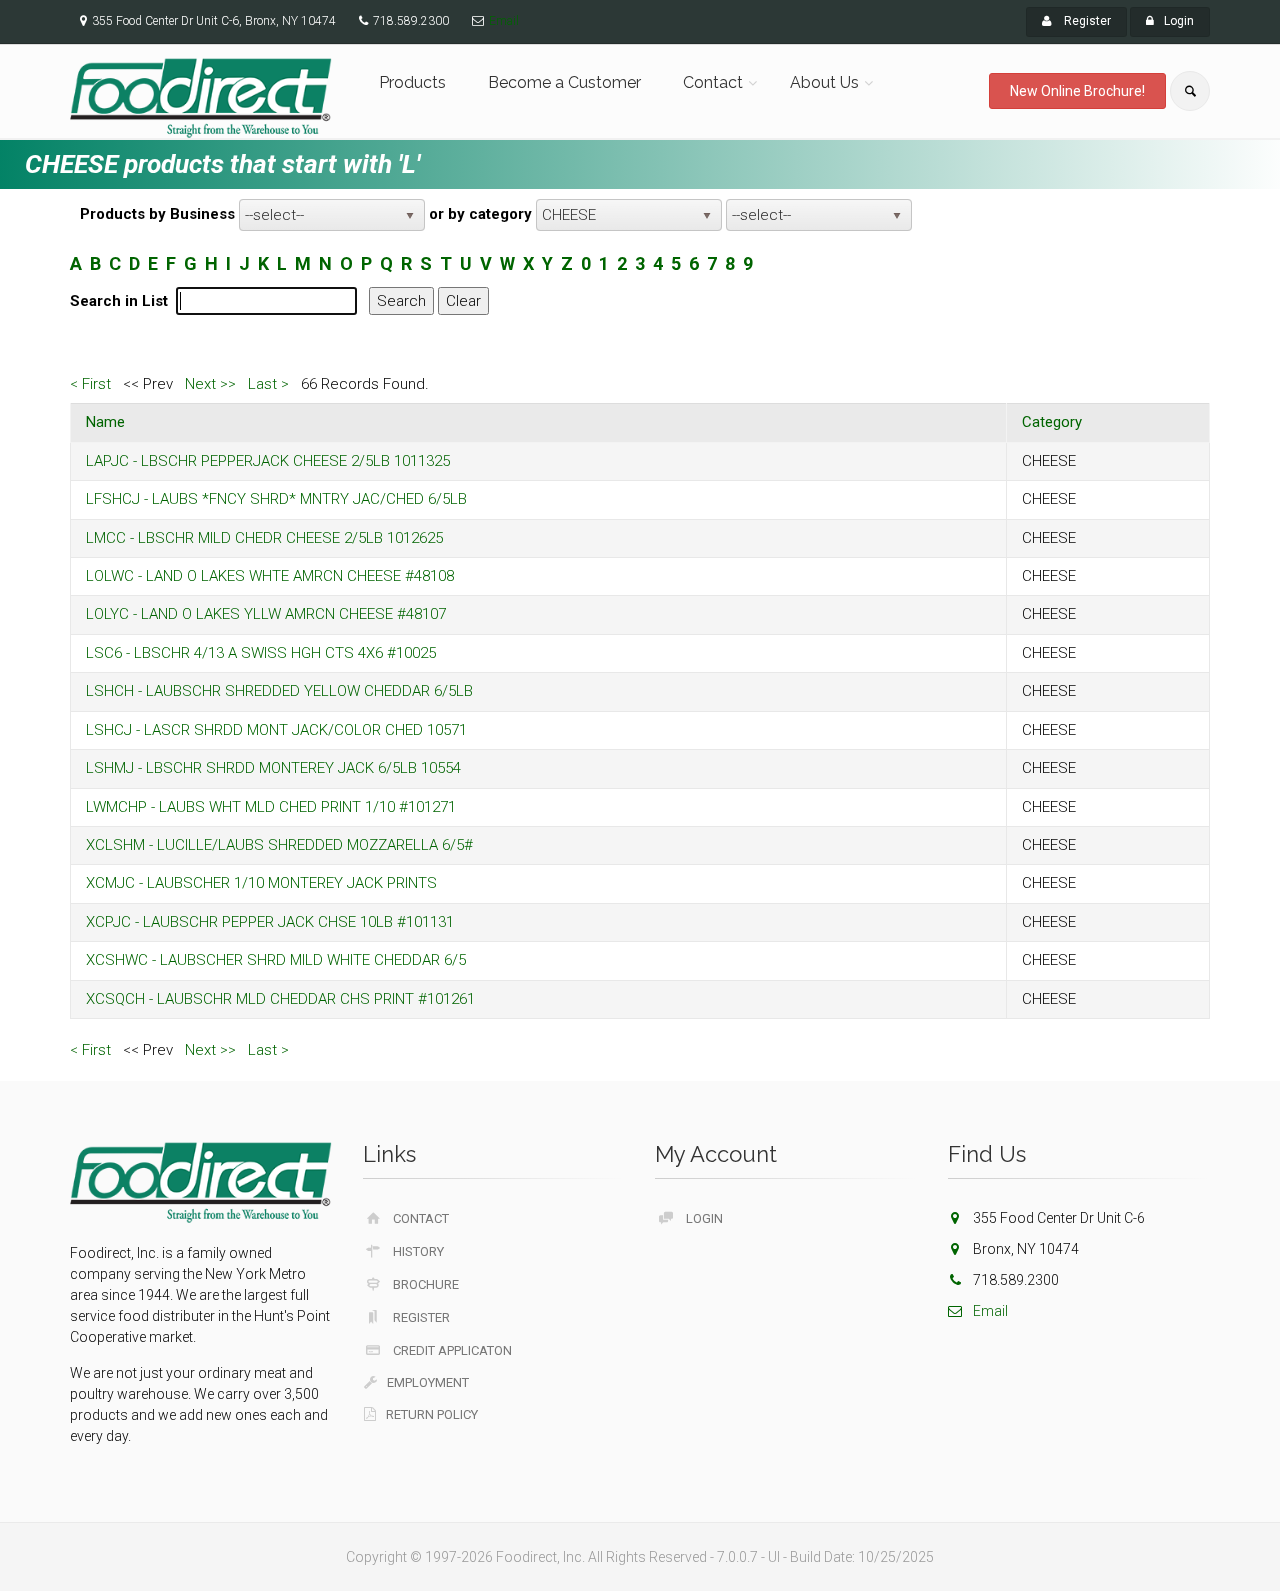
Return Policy (432, 1414)
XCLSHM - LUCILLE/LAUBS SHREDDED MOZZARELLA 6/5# (279, 845)
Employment (428, 1382)
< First (90, 384)
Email (504, 21)
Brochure (426, 1284)
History (418, 1251)
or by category (480, 214)
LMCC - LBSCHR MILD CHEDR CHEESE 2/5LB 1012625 (264, 538)
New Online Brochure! (1077, 91)
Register (1086, 21)
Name (105, 422)
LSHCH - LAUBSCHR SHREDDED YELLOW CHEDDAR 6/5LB (279, 691)
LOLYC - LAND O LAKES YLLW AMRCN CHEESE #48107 (266, 614)
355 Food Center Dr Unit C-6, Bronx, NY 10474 (214, 21)
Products (412, 82)
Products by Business (157, 214)
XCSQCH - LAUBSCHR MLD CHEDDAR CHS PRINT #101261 (280, 999)
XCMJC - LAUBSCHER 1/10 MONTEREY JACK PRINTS (261, 883)
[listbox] (332, 215)
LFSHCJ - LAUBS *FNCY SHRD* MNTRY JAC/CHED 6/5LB (276, 499)
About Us (824, 82)
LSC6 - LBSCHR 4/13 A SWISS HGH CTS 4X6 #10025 (261, 653)
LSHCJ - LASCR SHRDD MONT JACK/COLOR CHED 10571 (276, 730)
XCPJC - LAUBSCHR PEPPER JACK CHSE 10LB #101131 (270, 922)
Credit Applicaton (452, 1350)
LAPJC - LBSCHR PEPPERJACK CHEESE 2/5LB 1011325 (268, 461)
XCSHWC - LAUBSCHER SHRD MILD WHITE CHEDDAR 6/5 (276, 960)
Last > (268, 384)
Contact (713, 82)
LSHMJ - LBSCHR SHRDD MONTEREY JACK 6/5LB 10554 (273, 768)
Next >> (210, 384)
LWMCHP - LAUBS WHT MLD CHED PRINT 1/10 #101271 (271, 807)
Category (1052, 422)
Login (1179, 21)
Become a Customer (564, 82)
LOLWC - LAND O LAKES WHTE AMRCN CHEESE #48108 (270, 576)
